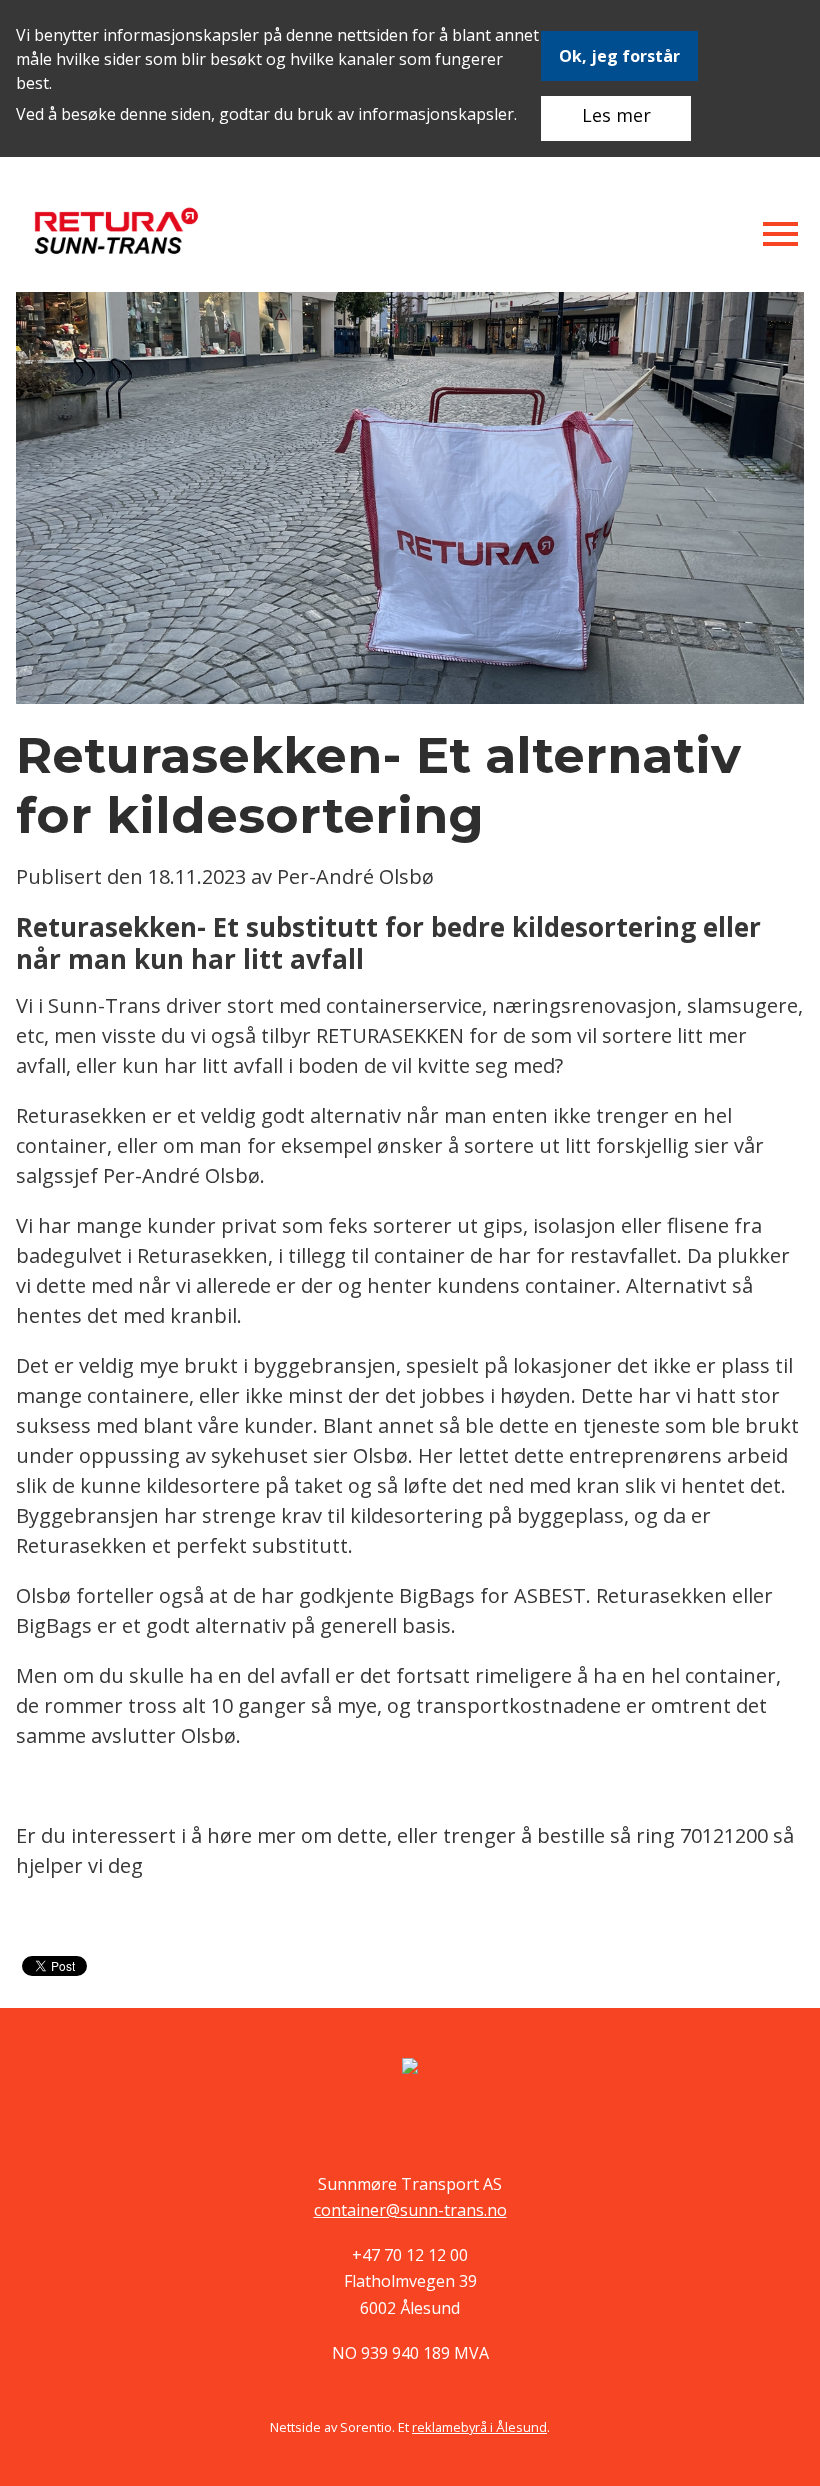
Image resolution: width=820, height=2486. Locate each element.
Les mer (616, 115)
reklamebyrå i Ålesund (479, 2427)
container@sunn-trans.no (410, 2210)
